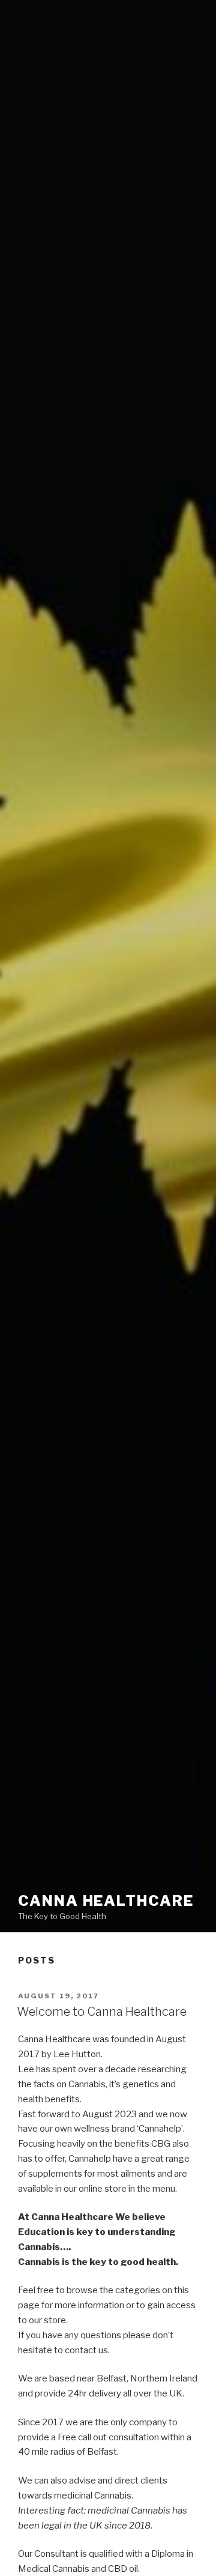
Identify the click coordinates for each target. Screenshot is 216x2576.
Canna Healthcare (106, 1901)
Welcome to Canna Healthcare (102, 2012)
